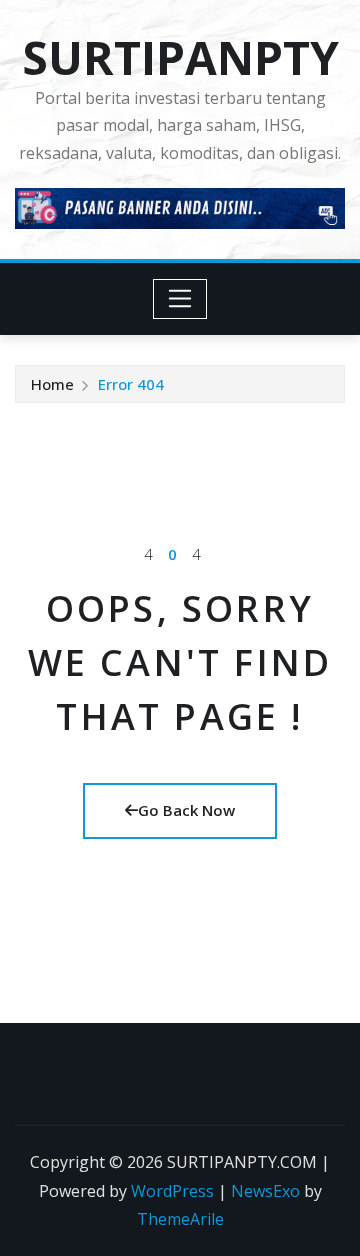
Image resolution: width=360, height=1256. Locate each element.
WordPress (172, 1191)
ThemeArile (180, 1219)
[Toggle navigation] (180, 299)
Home (52, 384)
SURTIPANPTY (180, 57)
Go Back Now (186, 810)
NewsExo (265, 1191)
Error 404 (131, 384)
